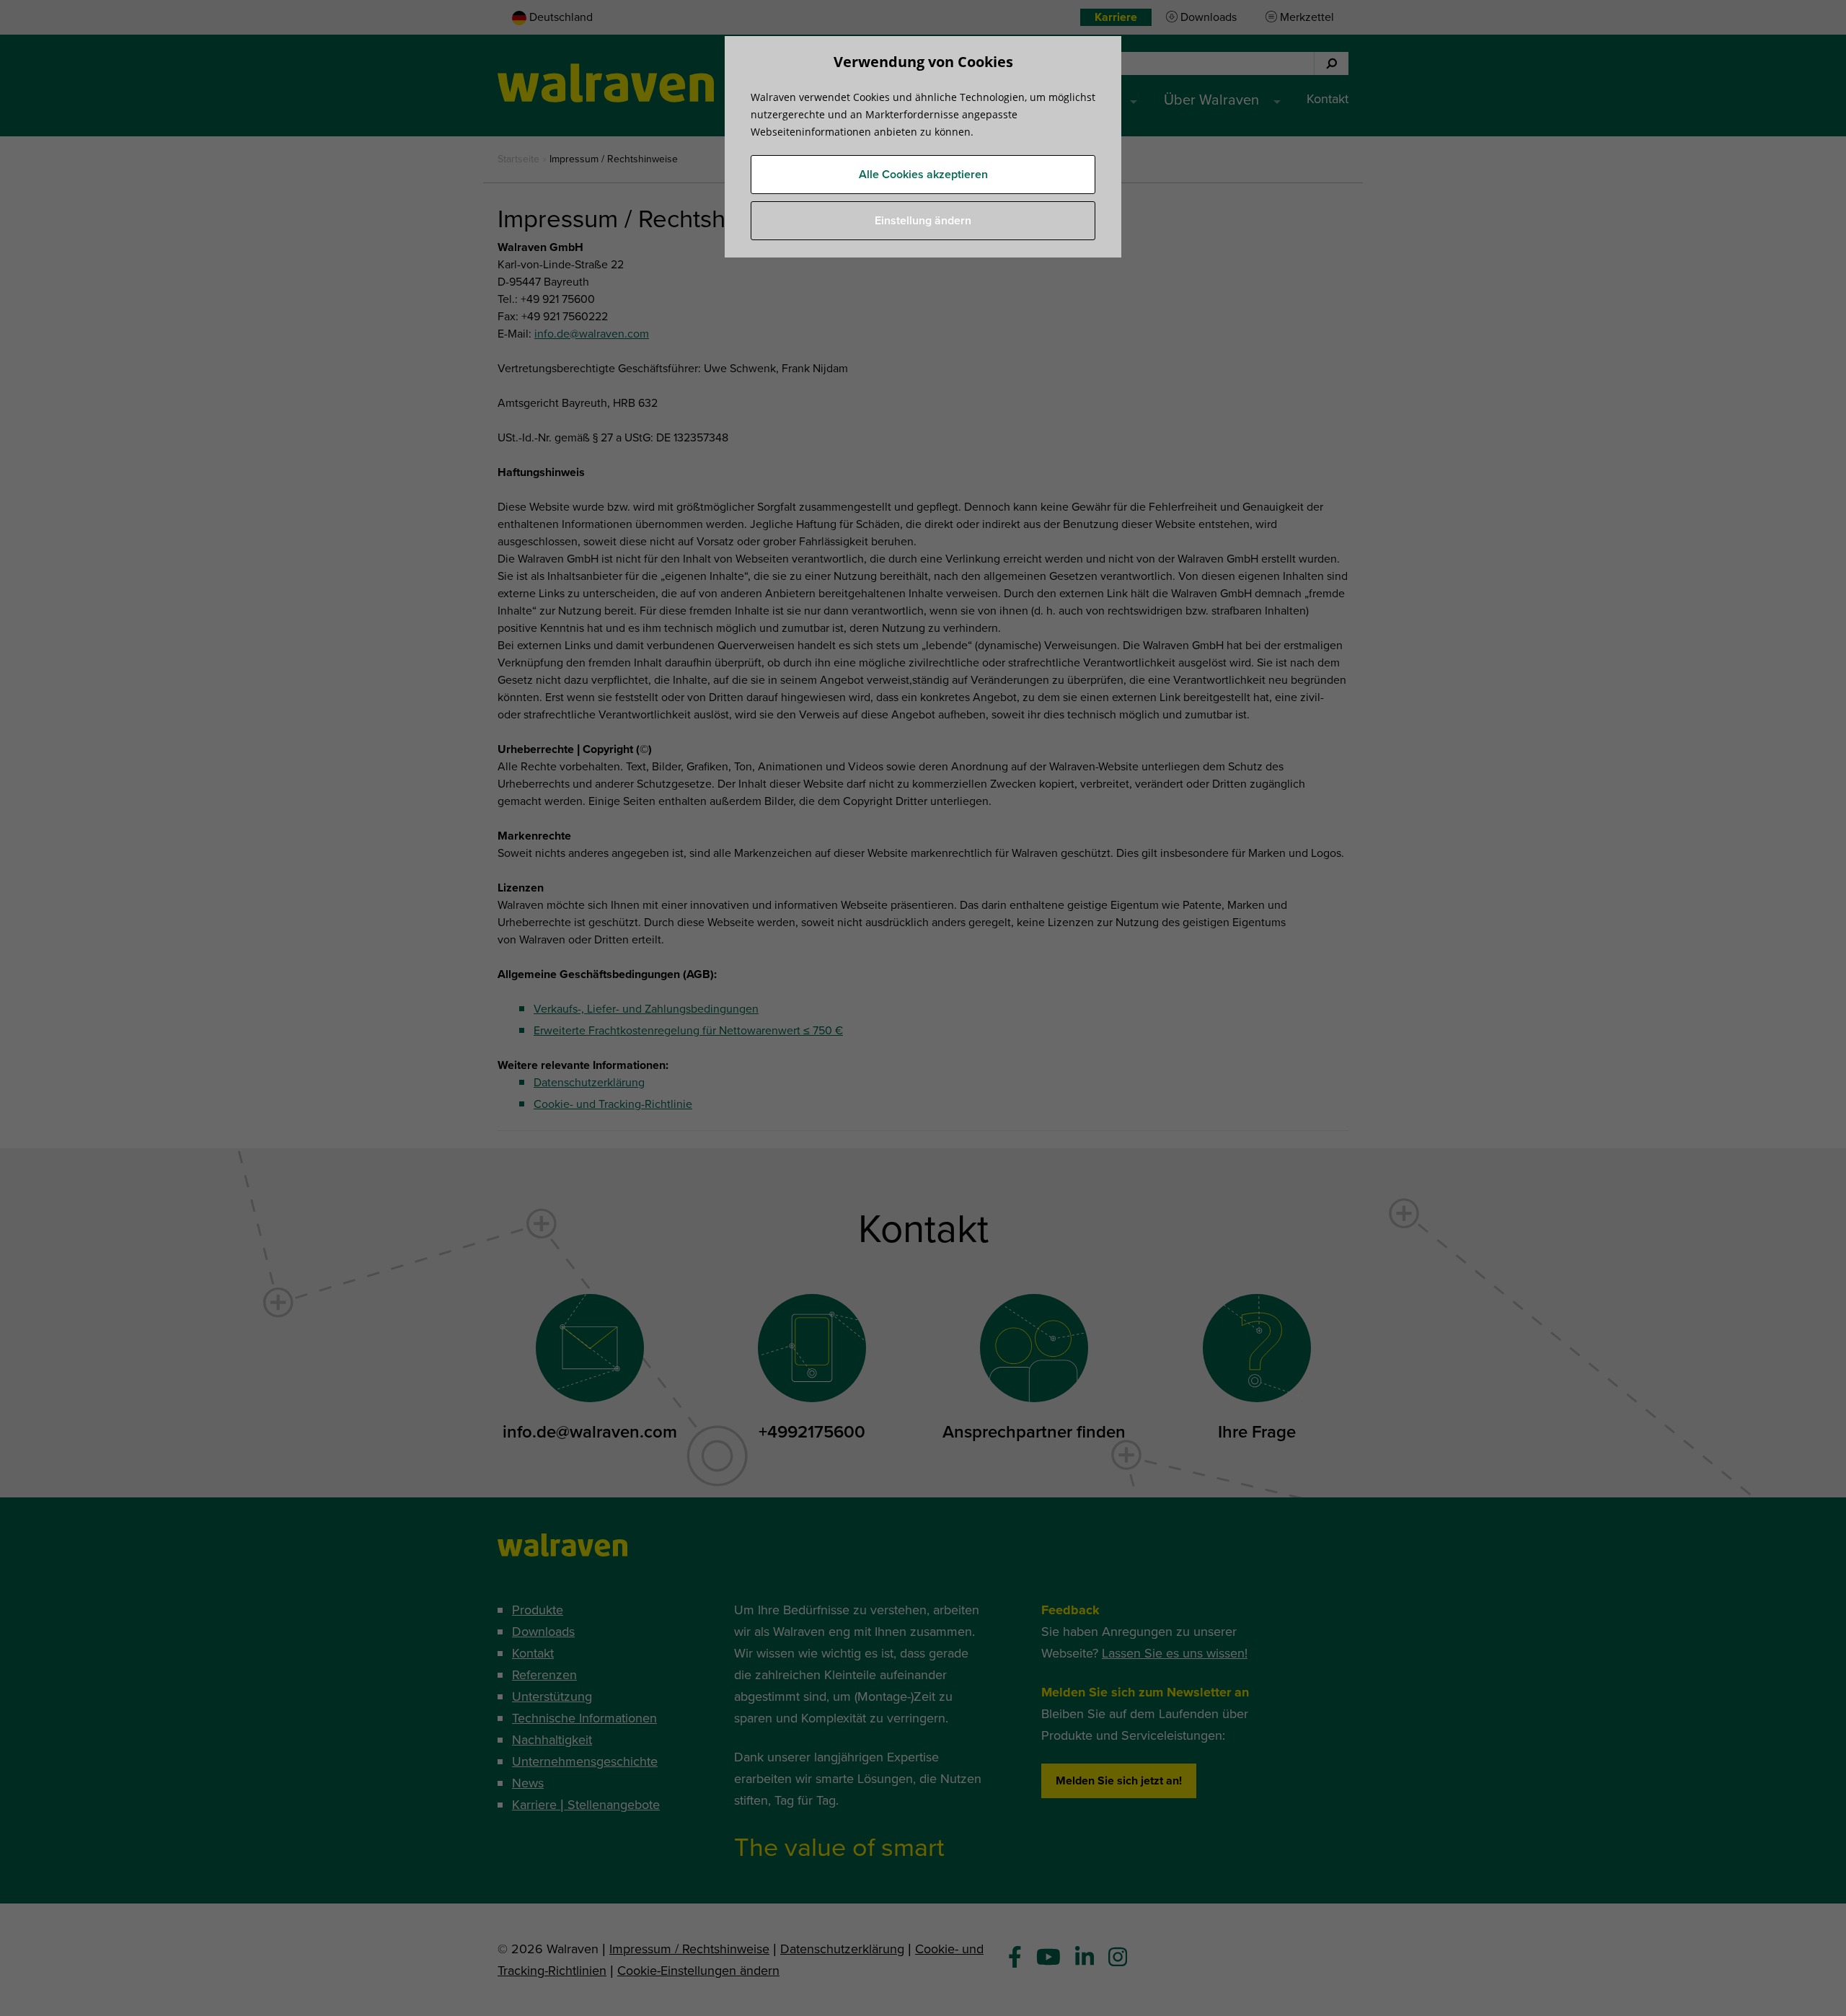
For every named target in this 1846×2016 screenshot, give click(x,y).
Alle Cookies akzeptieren (923, 175)
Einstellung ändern (923, 221)
